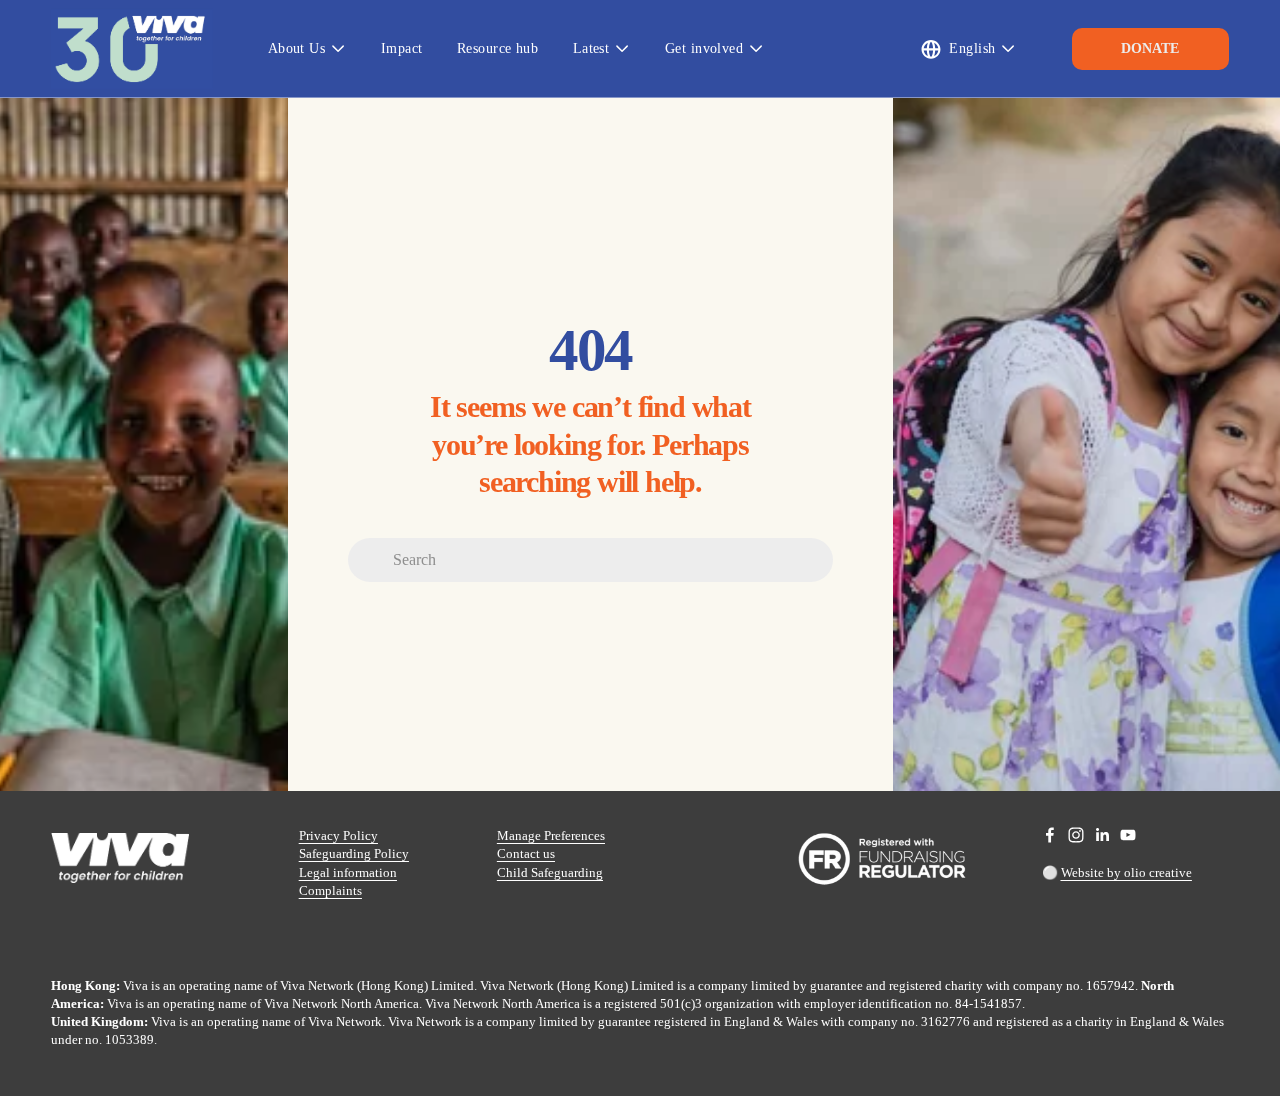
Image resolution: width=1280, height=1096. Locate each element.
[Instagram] (1076, 835)
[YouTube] (1128, 835)
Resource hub (497, 48)
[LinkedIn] (1102, 835)
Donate (1150, 48)
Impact (402, 48)
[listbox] (968, 49)
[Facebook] (1050, 835)
